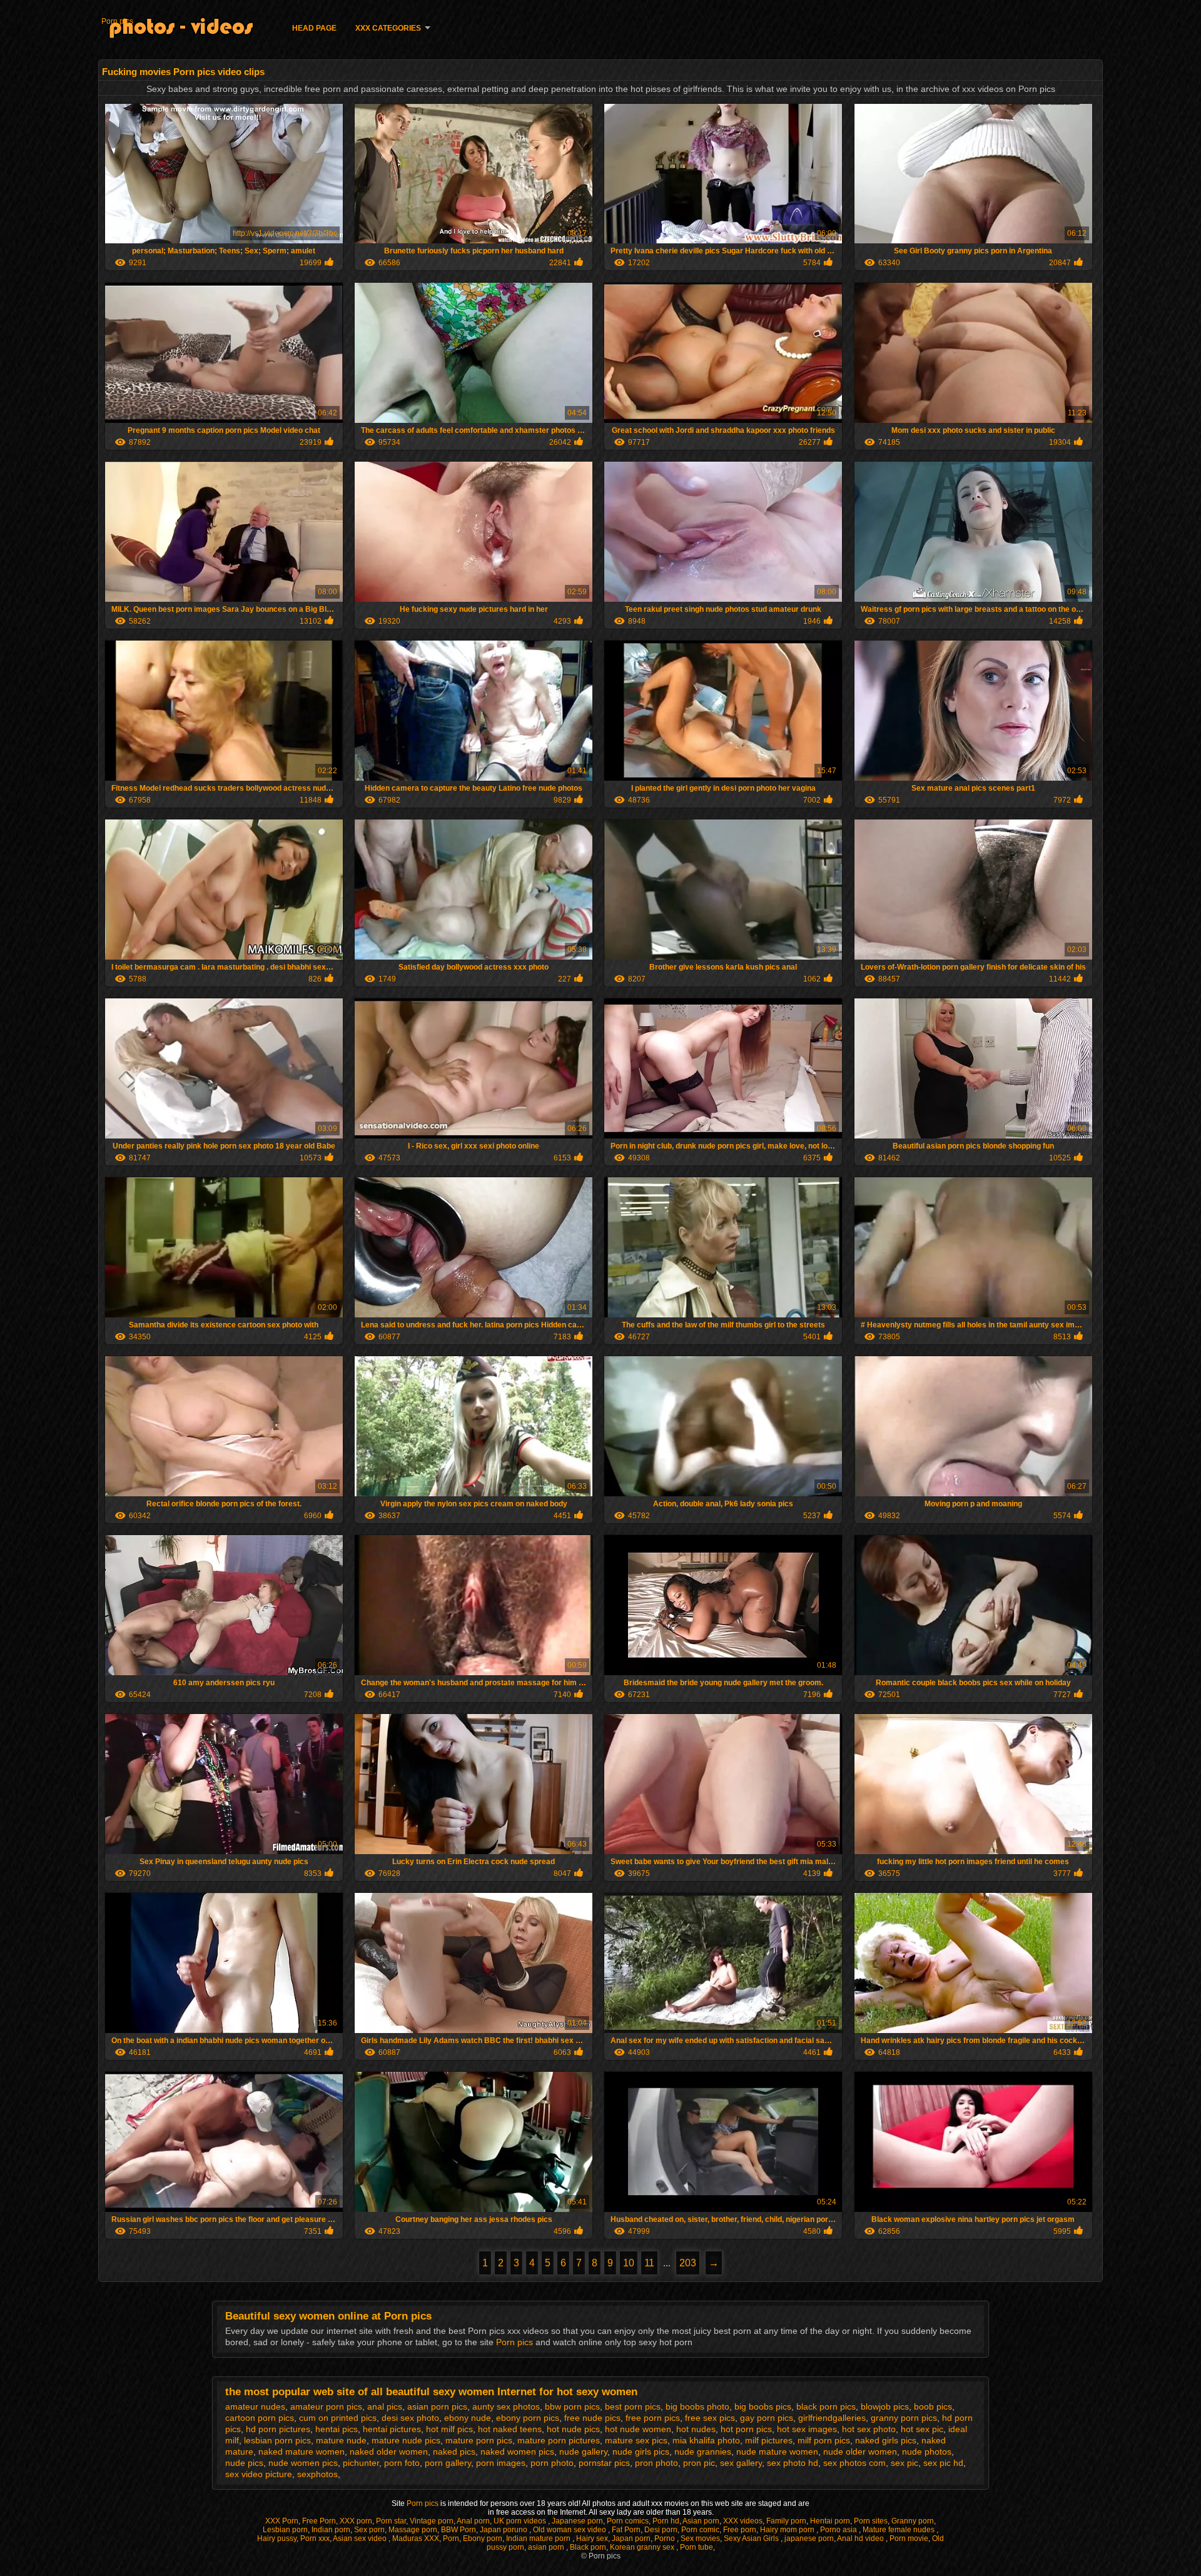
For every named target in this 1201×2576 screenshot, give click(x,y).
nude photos (927, 2452)
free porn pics (653, 2418)
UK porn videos (521, 2521)
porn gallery (448, 2463)
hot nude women (638, 2429)
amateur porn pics (326, 2406)
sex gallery (741, 2463)
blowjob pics (885, 2406)
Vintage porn (432, 2521)
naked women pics (517, 2452)
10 (629, 2263)
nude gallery (583, 2452)
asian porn (547, 2547)
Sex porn (369, 2530)
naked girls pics (886, 2440)
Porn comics (628, 2521)
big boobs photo (697, 2406)
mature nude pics (406, 2440)
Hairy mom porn (788, 2530)
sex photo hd (793, 2463)
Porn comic (700, 2530)
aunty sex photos (506, 2406)
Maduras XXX (416, 2538)
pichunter (361, 2463)
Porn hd (666, 2521)
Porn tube (697, 2547)
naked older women (389, 2452)
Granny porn (913, 2521)
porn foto (402, 2463)
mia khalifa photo (706, 2440)
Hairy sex (592, 2538)
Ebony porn (483, 2538)
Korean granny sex (643, 2547)
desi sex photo (410, 2418)
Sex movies (700, 2538)
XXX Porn (282, 2521)
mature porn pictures (559, 2440)
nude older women (860, 2452)
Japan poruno (504, 2530)
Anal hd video (861, 2538)
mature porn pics (479, 2440)
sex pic (905, 2463)
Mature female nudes (899, 2530)
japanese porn (809, 2538)
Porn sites (871, 2521)
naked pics (454, 2452)
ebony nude (468, 2418)
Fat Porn (626, 2530)
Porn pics (117, 21)
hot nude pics (573, 2429)
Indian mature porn (539, 2538)
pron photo (656, 2463)
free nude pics (592, 2418)
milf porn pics (824, 2440)
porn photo (552, 2463)
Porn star (391, 2521)
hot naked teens (510, 2429)
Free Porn (319, 2521)
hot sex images (807, 2429)
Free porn (740, 2530)
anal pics (385, 2406)
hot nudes (696, 2429)
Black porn (588, 2547)
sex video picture (259, 2474)
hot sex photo (869, 2429)
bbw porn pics (572, 2406)
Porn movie (909, 2538)
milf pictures (769, 2440)
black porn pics (826, 2406)
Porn (451, 2538)
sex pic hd (943, 2463)
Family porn (786, 2521)
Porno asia (839, 2530)
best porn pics (633, 2406)
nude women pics (303, 2463)
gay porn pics (767, 2418)
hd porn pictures (278, 2429)
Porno (666, 2538)
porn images (501, 2463)
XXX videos (743, 2521)
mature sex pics (636, 2440)
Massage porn (413, 2530)
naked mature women (302, 2452)
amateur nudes (255, 2406)
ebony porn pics (528, 2418)
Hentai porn (830, 2521)
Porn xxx (315, 2538)
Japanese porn (577, 2521)
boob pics (933, 2406)
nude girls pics (641, 2452)
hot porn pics (746, 2429)
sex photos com (854, 2463)
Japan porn (631, 2538)
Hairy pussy (277, 2538)
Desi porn (661, 2530)
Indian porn (331, 2530)
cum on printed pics (338, 2418)
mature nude (341, 2440)
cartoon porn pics (260, 2418)
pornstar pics (604, 2463)
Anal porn (473, 2521)
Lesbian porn (285, 2530)
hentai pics (337, 2429)
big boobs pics (763, 2406)
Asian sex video (361, 2538)
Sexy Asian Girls (752, 2538)
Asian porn (701, 2521)
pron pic (699, 2463)
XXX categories (388, 28)
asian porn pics (437, 2406)
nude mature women (777, 2452)
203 (688, 2263)
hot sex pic (922, 2429)
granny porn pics (904, 2418)
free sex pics (710, 2418)
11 (649, 2263)
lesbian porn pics (277, 2440)
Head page (314, 28)
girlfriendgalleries (832, 2418)
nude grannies (703, 2452)
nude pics (244, 2463)
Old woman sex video (570, 2530)
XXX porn (356, 2521)
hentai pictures (392, 2429)
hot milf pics (449, 2429)
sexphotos (317, 2474)
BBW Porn (459, 2530)
